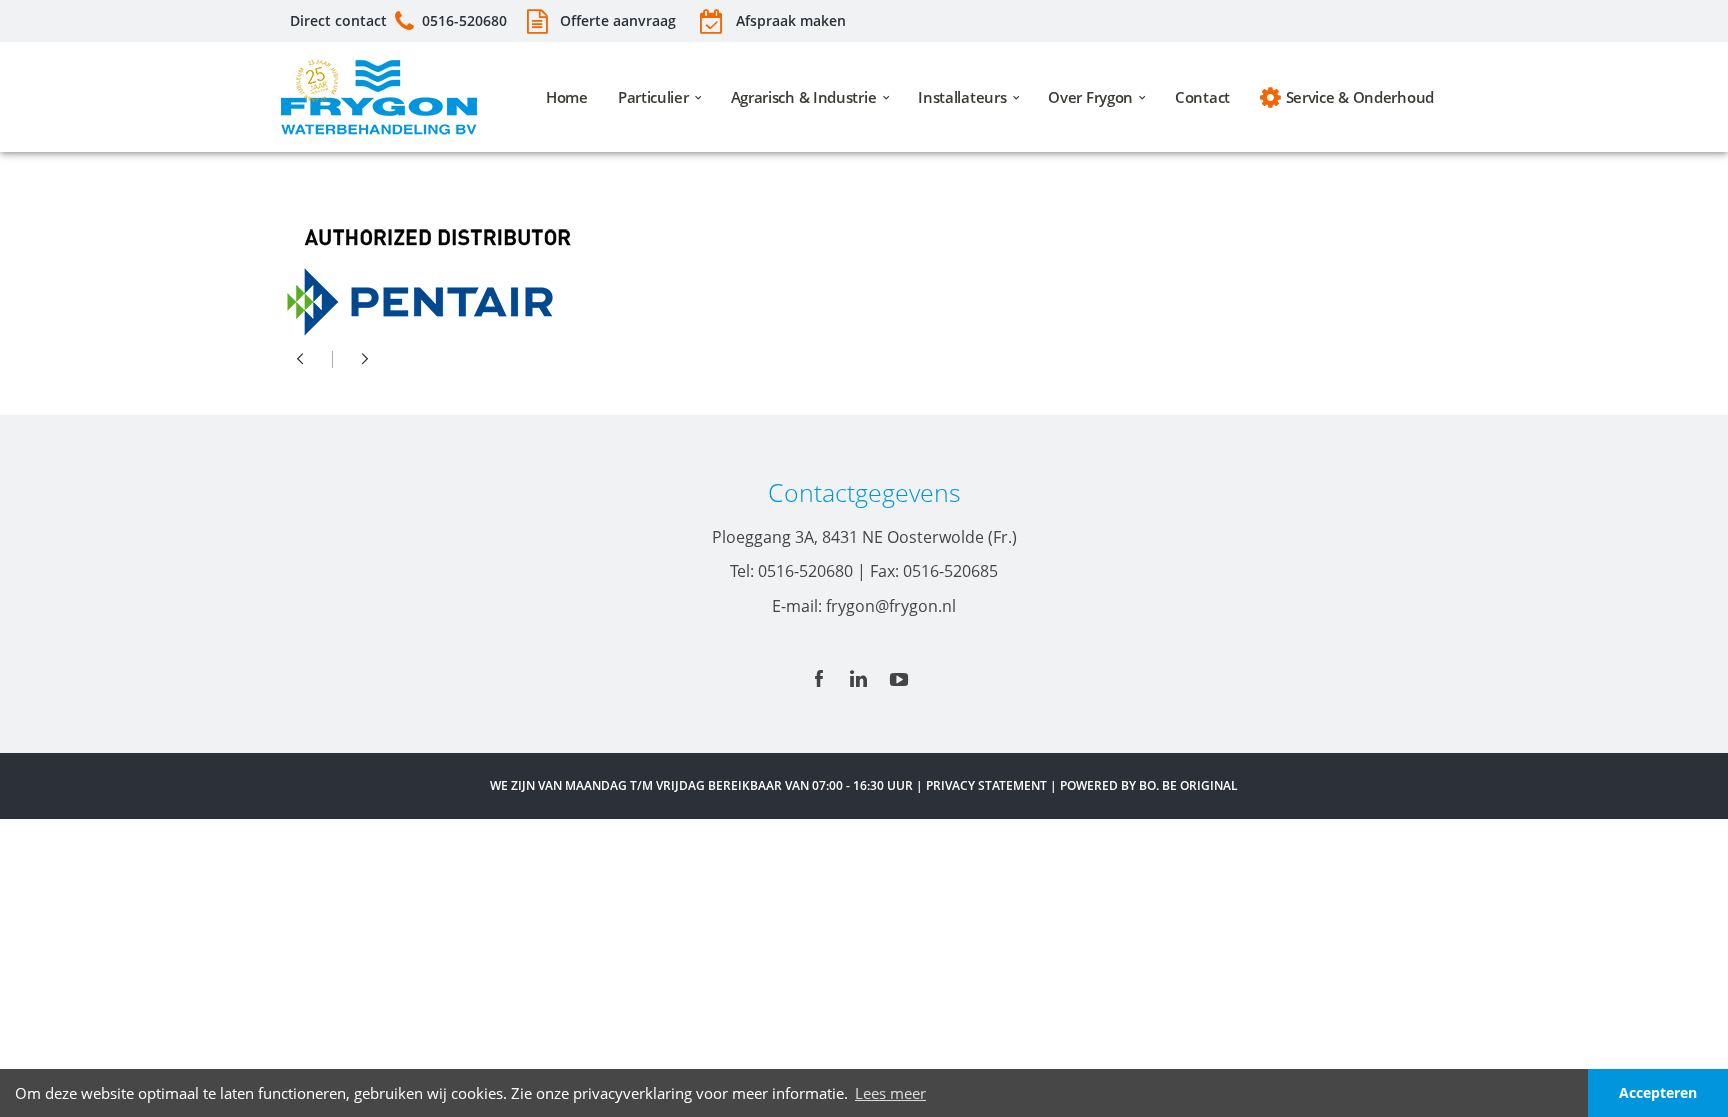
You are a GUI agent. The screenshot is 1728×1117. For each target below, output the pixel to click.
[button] (1561, 1093)
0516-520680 (464, 20)
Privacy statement (986, 785)
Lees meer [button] (890, 1093)
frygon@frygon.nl (891, 606)
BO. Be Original (1188, 785)
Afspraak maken (791, 20)
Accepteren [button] (1658, 1093)
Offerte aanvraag (616, 20)
